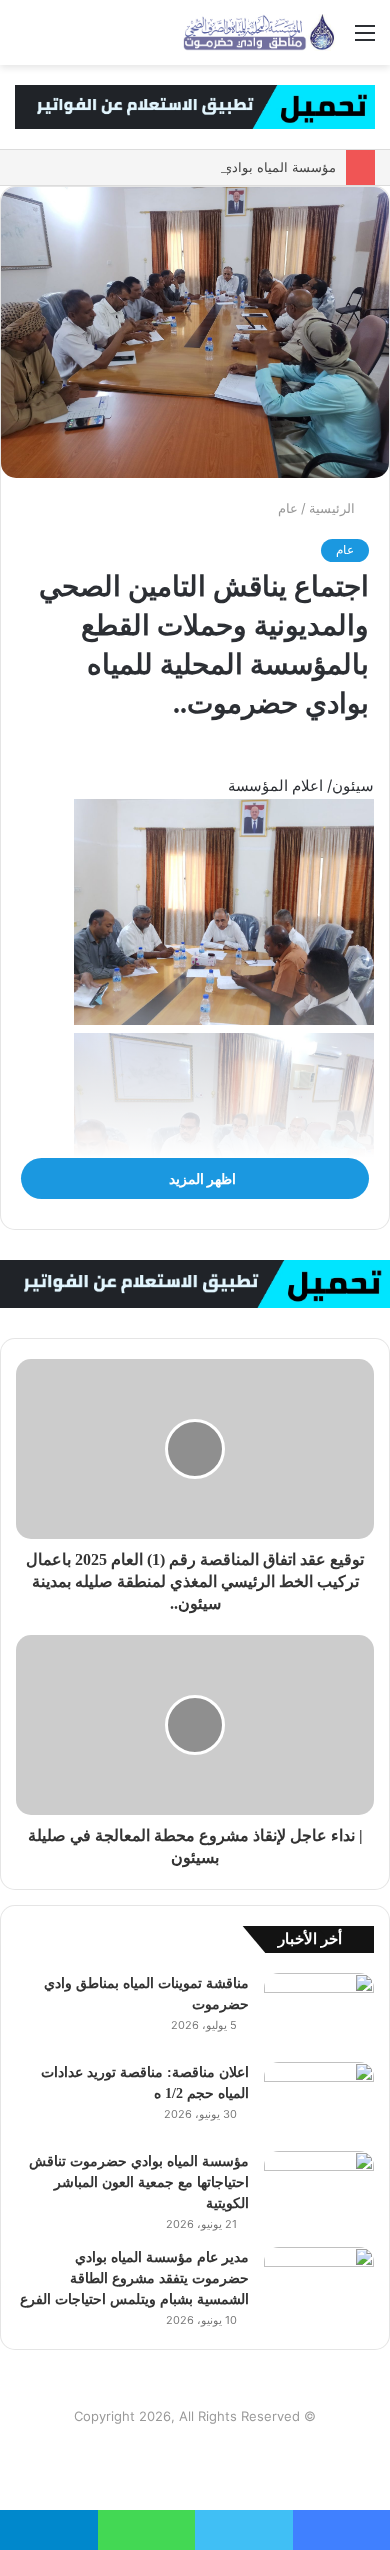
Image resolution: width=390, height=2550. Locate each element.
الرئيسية (334, 508)
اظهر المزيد (201, 1178)
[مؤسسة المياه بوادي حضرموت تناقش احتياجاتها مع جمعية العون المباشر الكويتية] (319, 2188)
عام (288, 508)
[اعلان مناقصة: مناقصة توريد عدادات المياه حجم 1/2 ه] (319, 2099)
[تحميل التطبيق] (195, 105)
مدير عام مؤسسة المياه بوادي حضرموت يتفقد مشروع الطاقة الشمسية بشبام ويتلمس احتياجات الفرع (134, 2278)
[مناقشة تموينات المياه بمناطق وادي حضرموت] (319, 2010)
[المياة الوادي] (260, 32)
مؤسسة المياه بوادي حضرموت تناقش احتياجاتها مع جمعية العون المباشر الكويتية (139, 2182)
